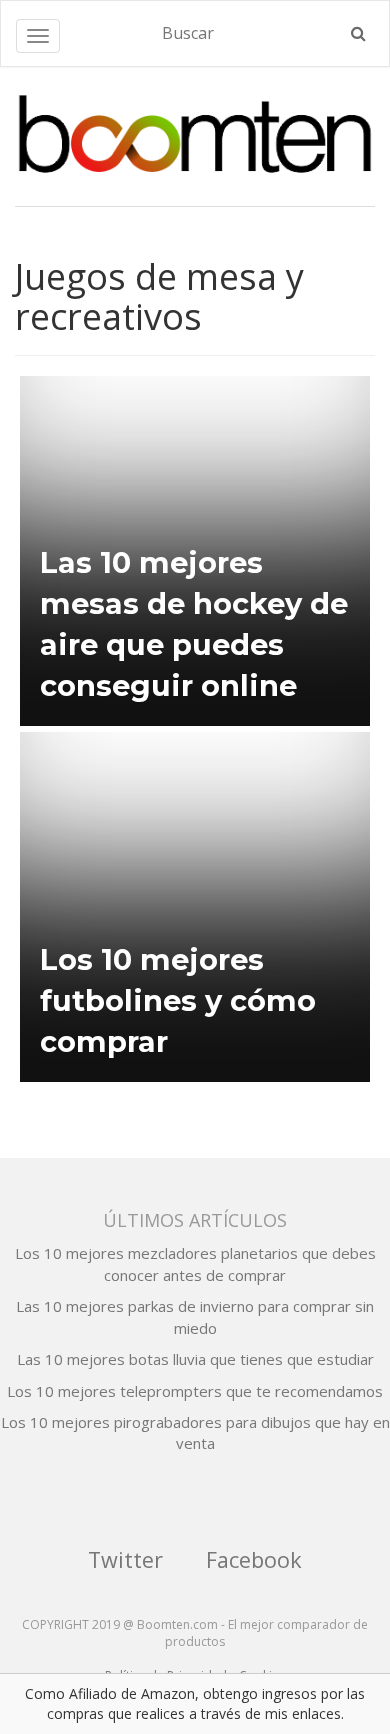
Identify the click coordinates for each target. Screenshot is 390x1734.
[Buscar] (358, 33)
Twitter (125, 1559)
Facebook (254, 1559)
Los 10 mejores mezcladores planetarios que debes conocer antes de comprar (195, 1263)
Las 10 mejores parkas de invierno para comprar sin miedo (195, 1316)
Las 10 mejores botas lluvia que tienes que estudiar (195, 1359)
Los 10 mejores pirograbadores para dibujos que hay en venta (195, 1432)
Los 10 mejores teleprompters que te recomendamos (195, 1391)
